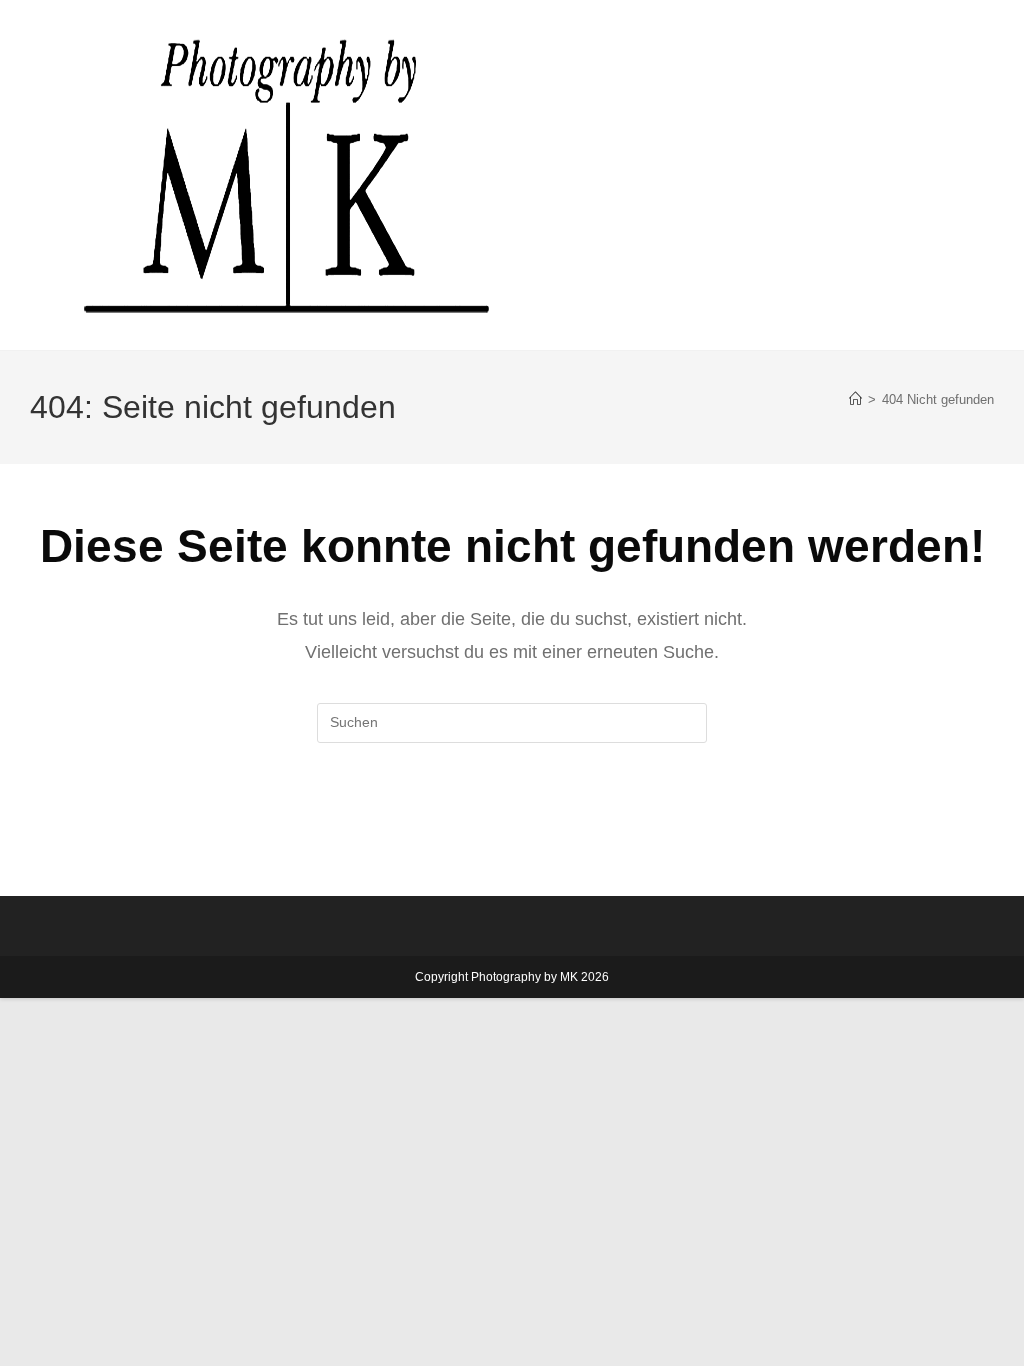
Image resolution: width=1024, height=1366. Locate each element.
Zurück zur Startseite (511, 824)
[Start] (855, 399)
